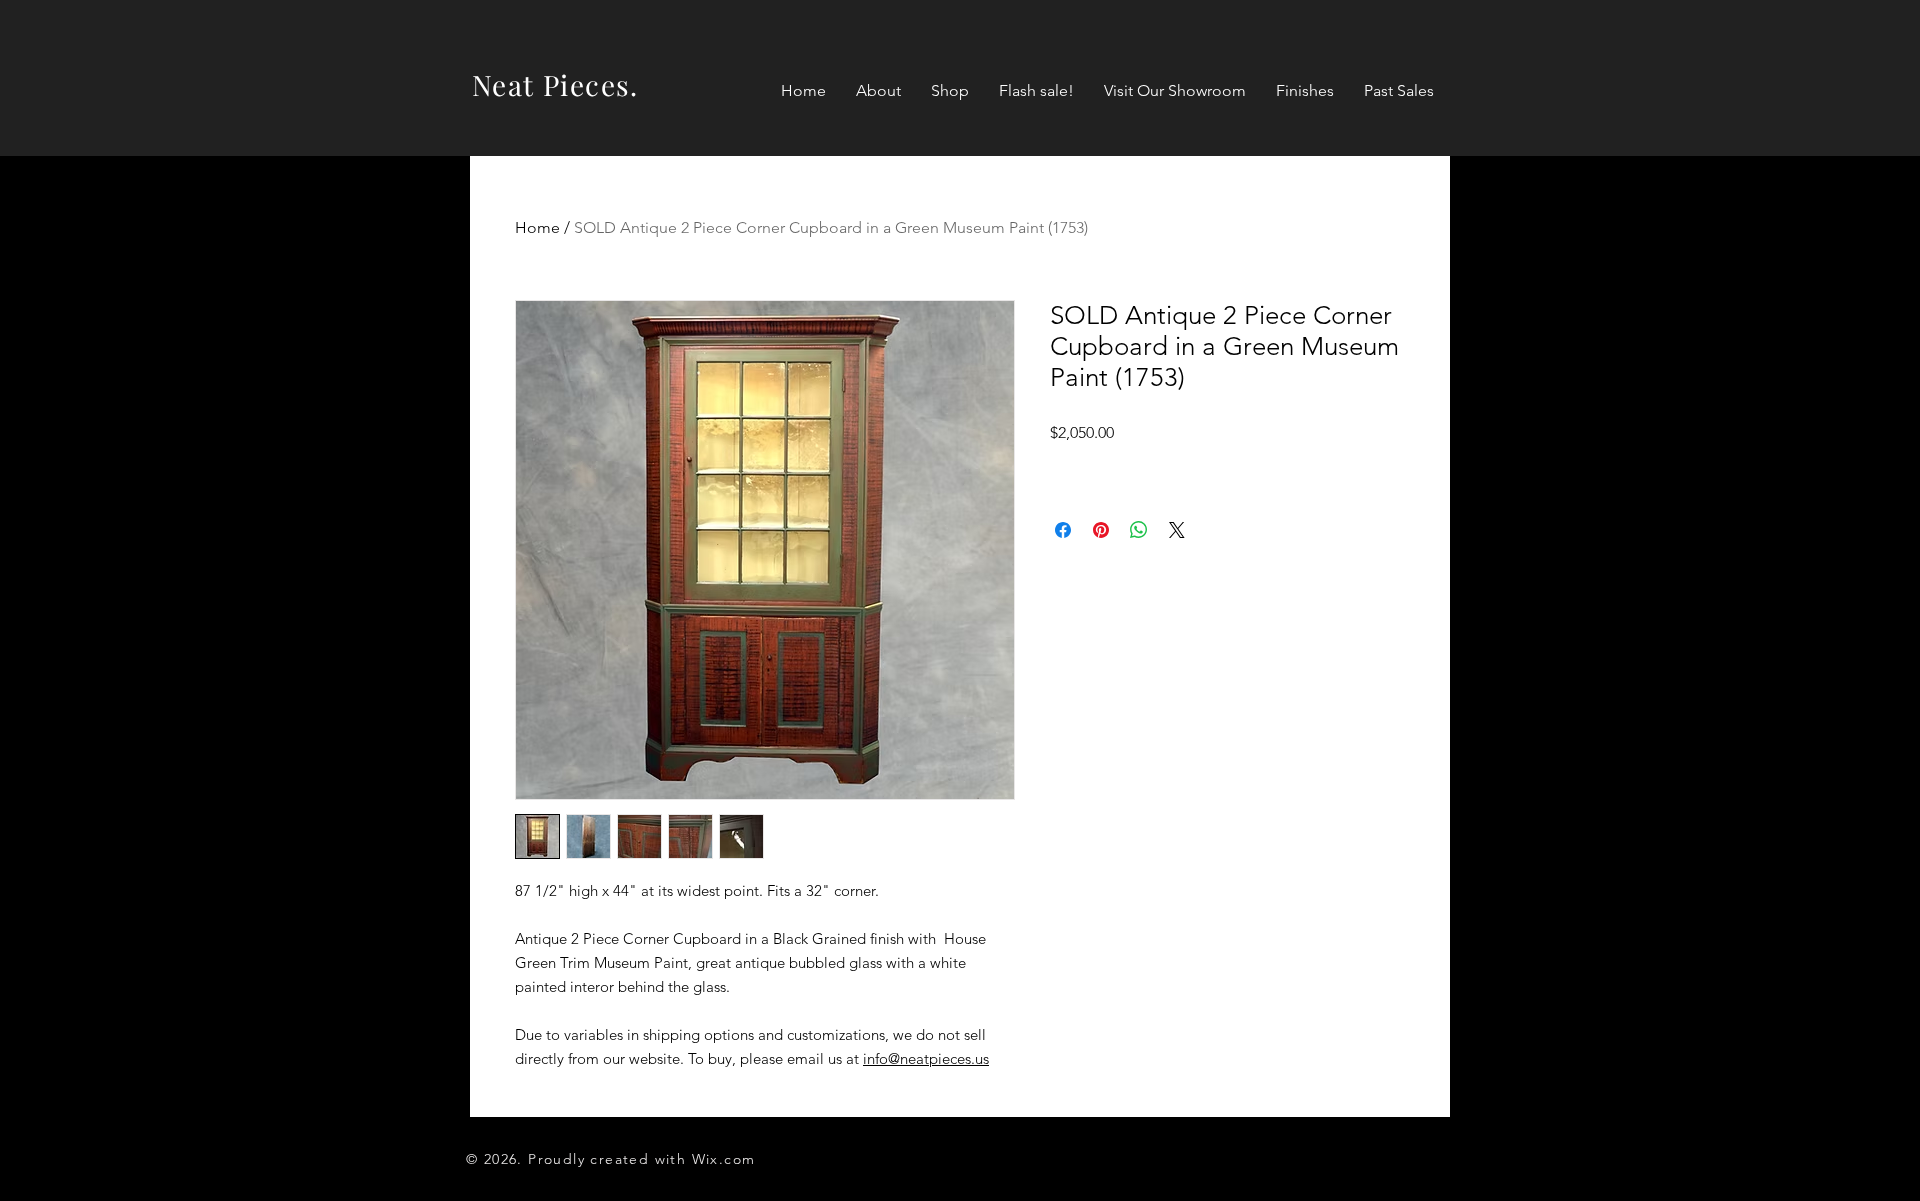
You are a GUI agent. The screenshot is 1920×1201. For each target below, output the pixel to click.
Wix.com (724, 1159)
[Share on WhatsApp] (1139, 530)
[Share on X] (1177, 530)
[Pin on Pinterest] (1101, 530)
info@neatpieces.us (926, 1058)
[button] (950, 91)
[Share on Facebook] (1063, 530)
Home (537, 227)
